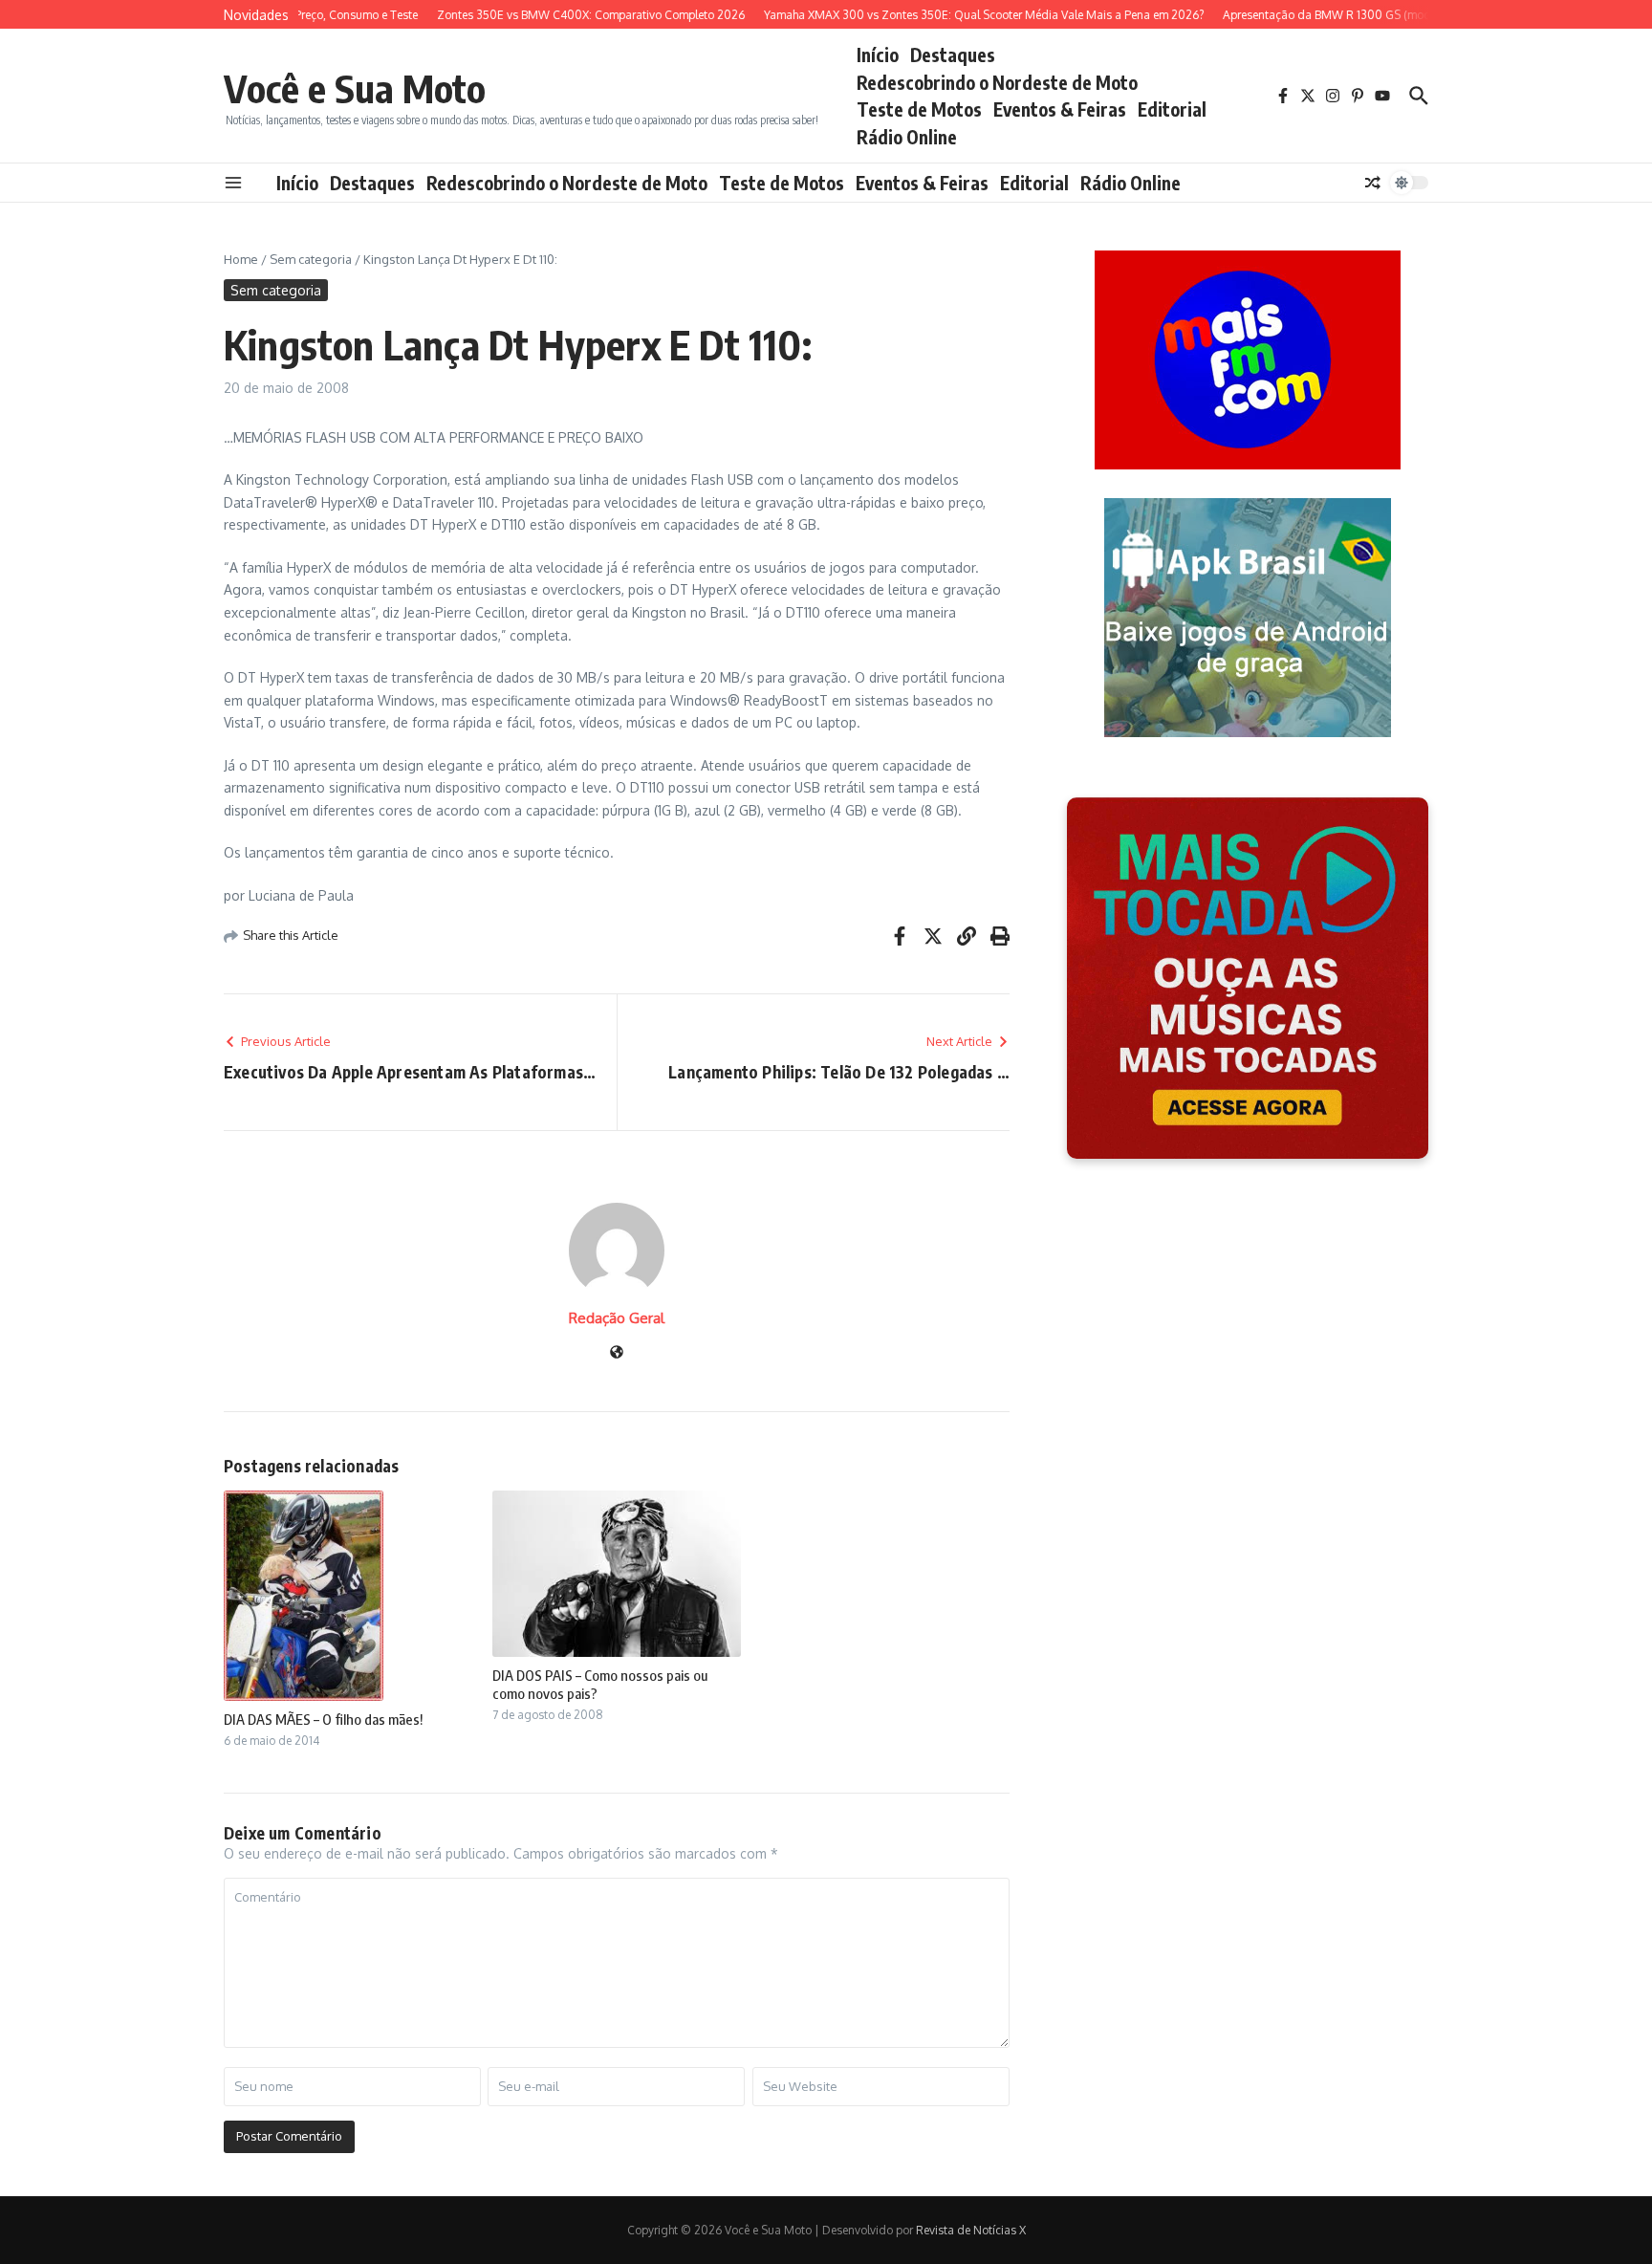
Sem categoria (311, 259)
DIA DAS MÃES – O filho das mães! (323, 1719)
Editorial (1172, 109)
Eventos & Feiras (1060, 109)
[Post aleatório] (1373, 183)
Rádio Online (907, 137)
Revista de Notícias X (971, 2230)
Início (878, 54)
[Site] (617, 1353)
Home (241, 259)
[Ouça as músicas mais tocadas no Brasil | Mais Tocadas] (1248, 978)
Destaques (953, 54)
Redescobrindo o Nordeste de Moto (997, 82)
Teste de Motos (919, 109)
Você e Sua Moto (355, 88)
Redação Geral (617, 1318)
